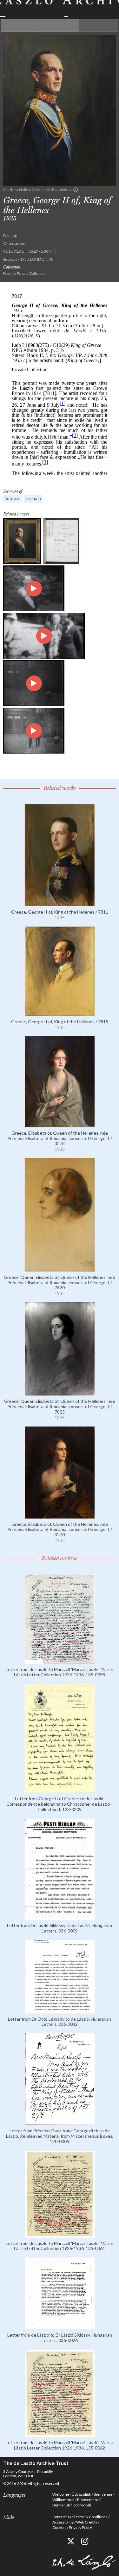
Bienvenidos (88, 2500)
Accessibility (63, 2522)
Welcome (61, 2494)
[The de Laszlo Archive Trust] (60, 8)
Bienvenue (103, 2494)
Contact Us (62, 2517)
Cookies (59, 2527)
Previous (20, 25)
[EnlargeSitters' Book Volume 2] (61, 541)
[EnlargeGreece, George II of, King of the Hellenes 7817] (22, 541)
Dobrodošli (82, 2505)
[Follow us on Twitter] (71, 2541)
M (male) (33, 499)
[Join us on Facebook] (56, 2541)
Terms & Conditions (91, 2517)
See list (60, 25)
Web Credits (87, 2522)
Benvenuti (61, 2505)
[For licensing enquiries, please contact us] (76, 190)
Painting (13, 499)
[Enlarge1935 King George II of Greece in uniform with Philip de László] (34, 588)
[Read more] (60, 904)
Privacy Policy (80, 2527)
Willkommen (63, 2500)
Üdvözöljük (81, 2494)
